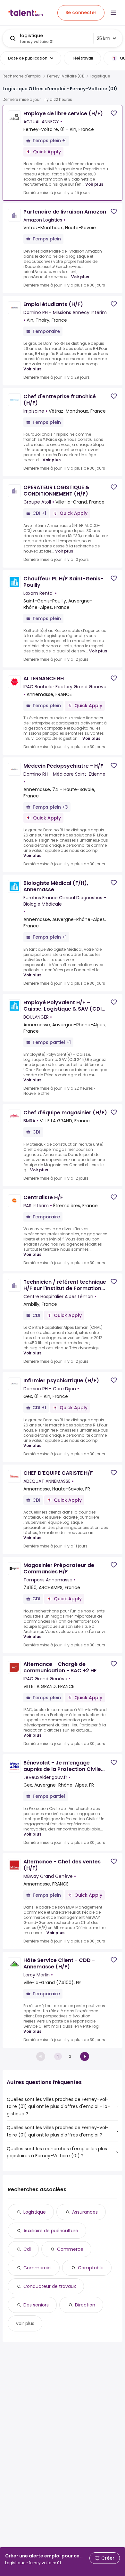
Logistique (35, 2212)
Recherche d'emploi (22, 76)
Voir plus (94, 184)
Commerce (70, 2249)
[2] (85, 2056)
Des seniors (36, 2305)
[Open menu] (113, 13)
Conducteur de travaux (50, 2286)
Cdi (27, 2249)
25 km (104, 38)
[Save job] (114, 113)
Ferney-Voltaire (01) (66, 76)
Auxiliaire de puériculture (51, 2231)
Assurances (85, 2212)
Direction (85, 2305)
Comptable (91, 2268)
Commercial (37, 2268)
